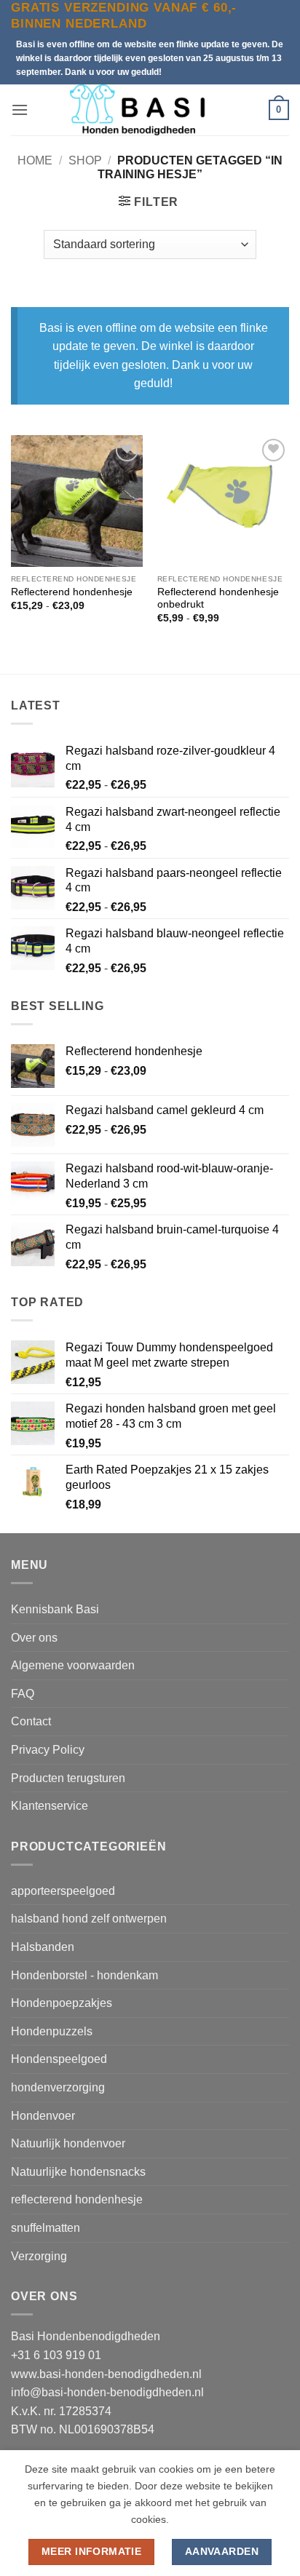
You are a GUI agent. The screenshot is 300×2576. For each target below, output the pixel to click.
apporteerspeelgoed (63, 1891)
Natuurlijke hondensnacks (78, 2172)
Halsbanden (43, 1947)
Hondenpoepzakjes (62, 2003)
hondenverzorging (58, 2087)
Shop (85, 160)
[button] (20, 110)
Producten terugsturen (68, 1778)
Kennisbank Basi (55, 1609)
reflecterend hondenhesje (77, 2199)
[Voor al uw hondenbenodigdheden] (149, 110)
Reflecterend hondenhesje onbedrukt (218, 599)
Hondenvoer (43, 2116)
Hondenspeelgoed (59, 2059)
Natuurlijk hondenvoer (68, 2143)
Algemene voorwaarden (73, 1665)
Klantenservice (50, 1806)
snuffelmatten (46, 2228)
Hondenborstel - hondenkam (84, 1975)
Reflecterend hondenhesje (72, 592)
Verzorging (39, 2256)
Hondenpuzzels (52, 2031)
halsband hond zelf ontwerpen (89, 1919)
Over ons (34, 1638)
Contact (31, 1721)
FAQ (23, 1694)
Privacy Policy (48, 1750)
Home (35, 160)
